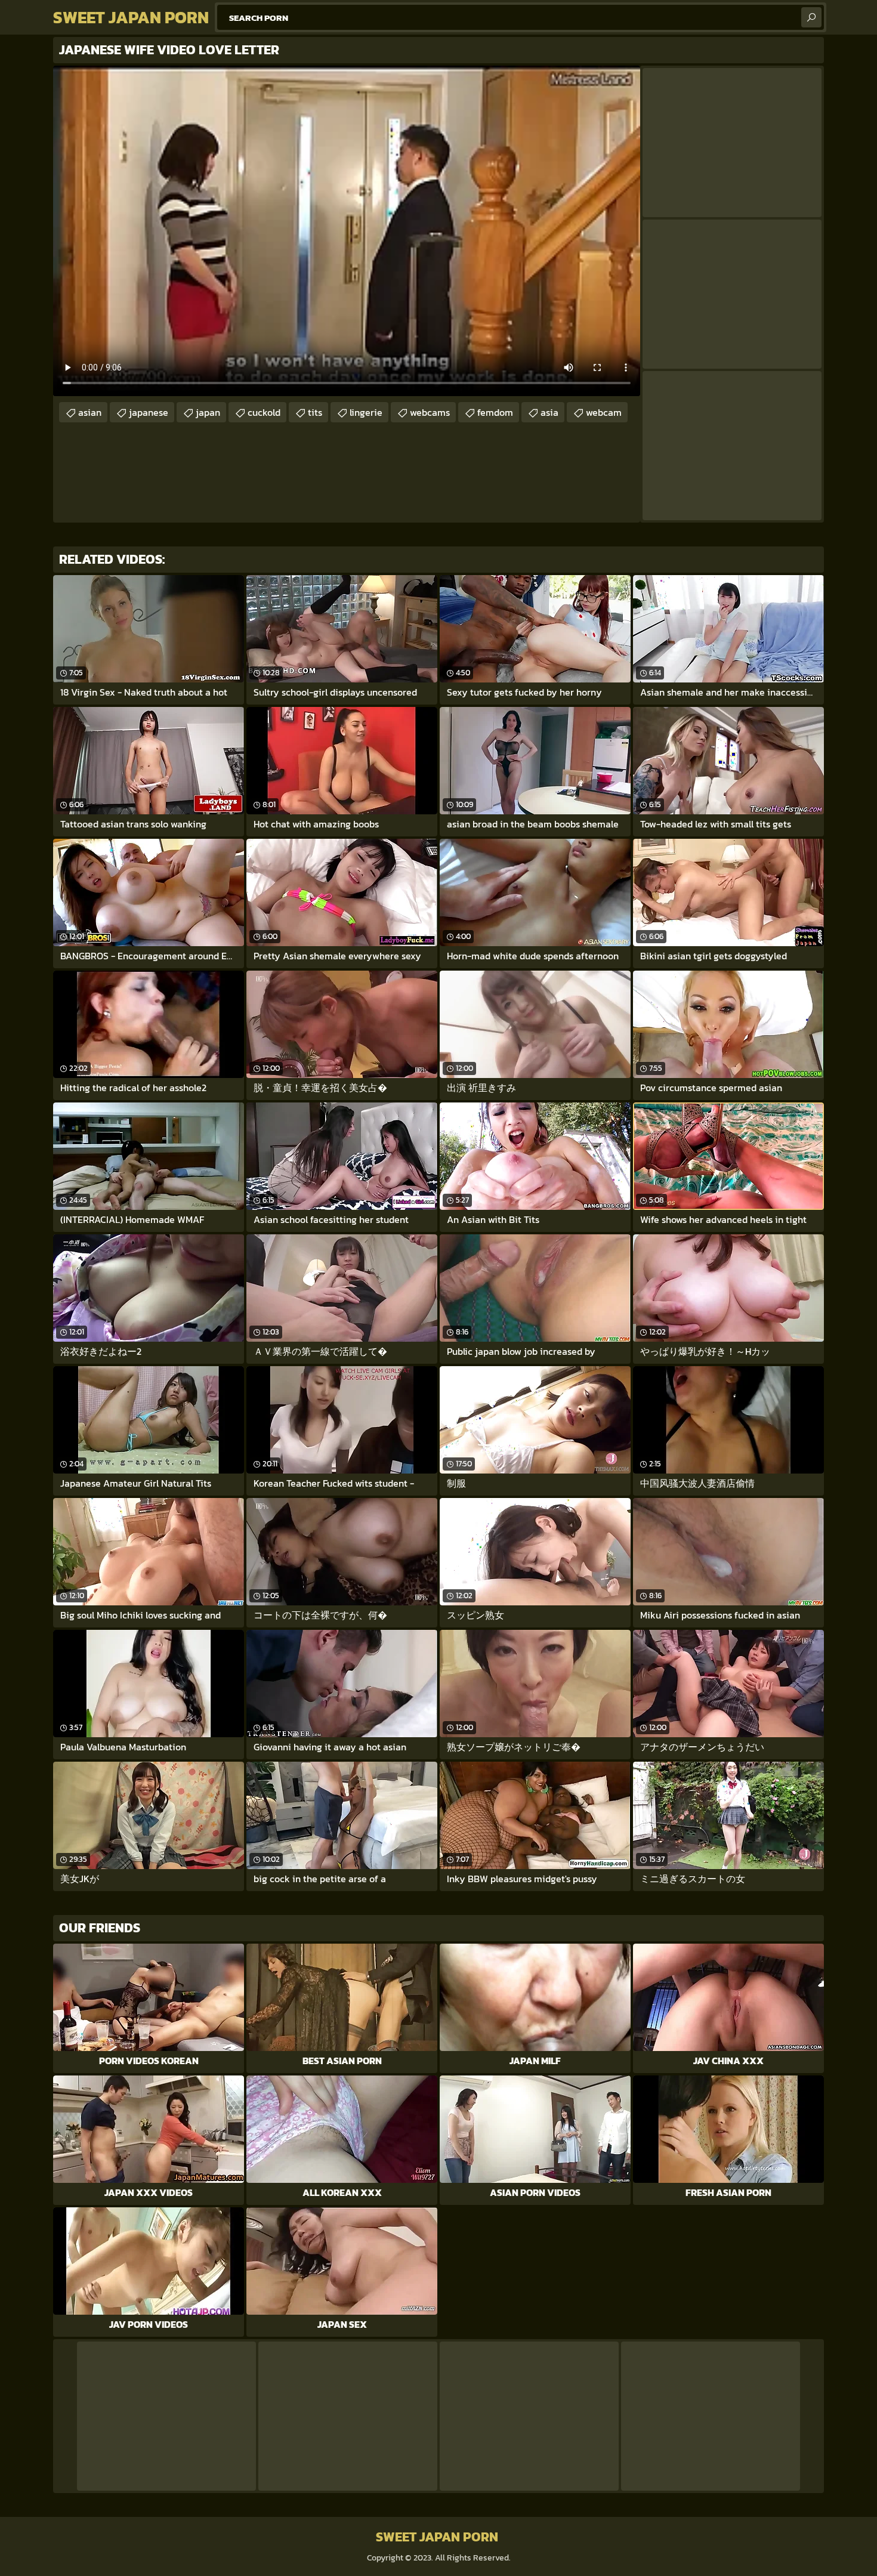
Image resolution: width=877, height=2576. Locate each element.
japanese (149, 412)
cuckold (264, 412)
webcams (430, 412)
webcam (604, 412)
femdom (495, 412)
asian (90, 412)
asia (549, 412)
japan (208, 412)
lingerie (366, 412)
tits (315, 412)
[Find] (811, 17)
